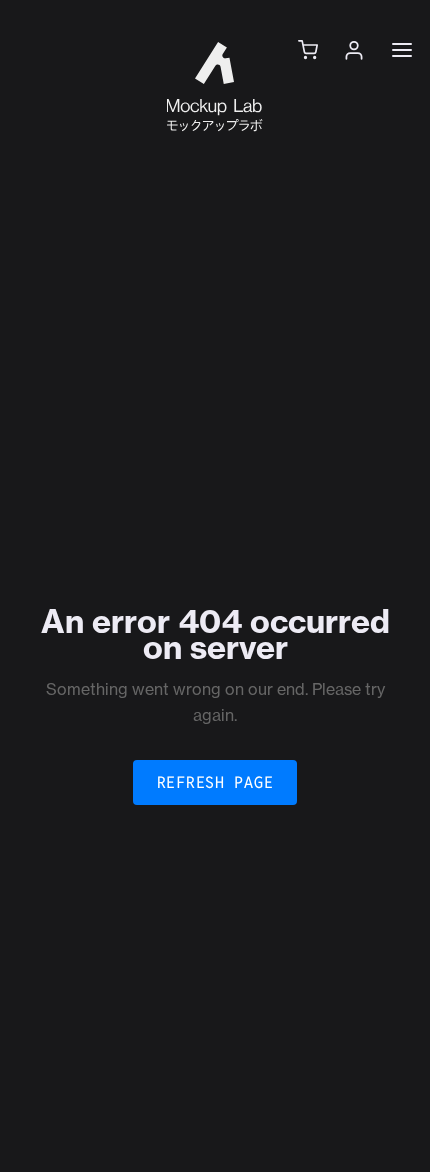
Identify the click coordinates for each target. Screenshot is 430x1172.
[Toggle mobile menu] (402, 50)
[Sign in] (354, 50)
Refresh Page (215, 782)
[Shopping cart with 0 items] (308, 50)
